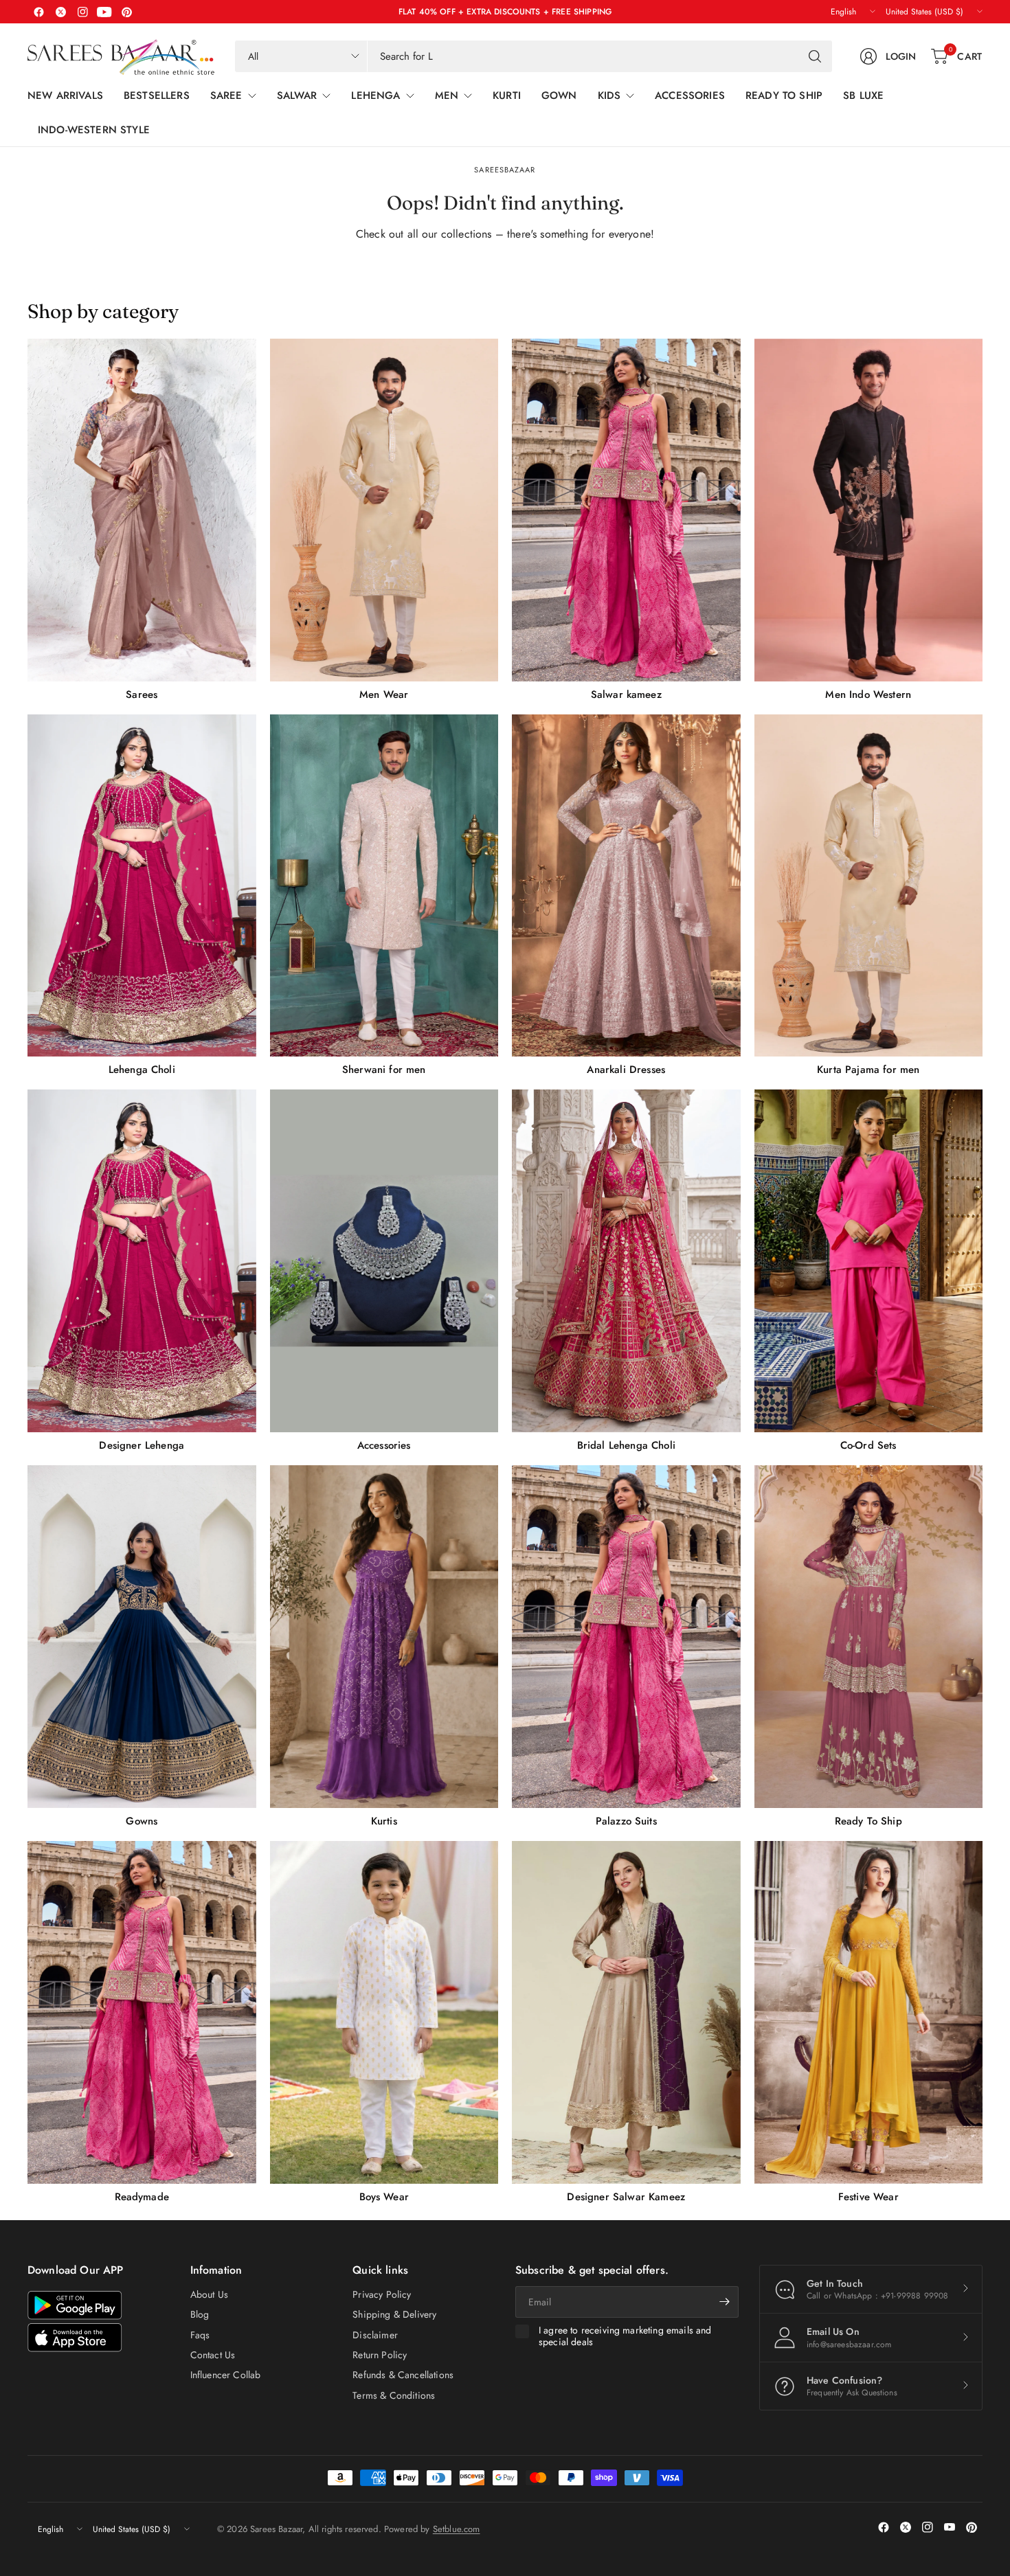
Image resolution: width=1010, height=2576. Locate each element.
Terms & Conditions (394, 2395)
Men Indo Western (868, 694)
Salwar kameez (626, 694)
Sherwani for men (384, 1070)
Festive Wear (868, 2197)
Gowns (142, 1821)
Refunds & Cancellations (403, 2375)
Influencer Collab (226, 2375)
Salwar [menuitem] (297, 95)
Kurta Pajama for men (868, 1070)
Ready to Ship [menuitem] (784, 95)
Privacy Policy (382, 2294)
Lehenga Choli (142, 1070)
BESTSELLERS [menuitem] (157, 95)
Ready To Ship (868, 1821)
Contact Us (213, 2355)
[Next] (983, 1271)
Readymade (142, 2197)
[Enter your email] (725, 2302)
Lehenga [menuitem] (375, 95)
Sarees (142, 694)
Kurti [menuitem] (507, 95)
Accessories (384, 1445)
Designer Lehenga (142, 1445)
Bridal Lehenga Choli (626, 1445)
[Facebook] (38, 12)
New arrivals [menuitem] (65, 95)
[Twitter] (60, 12)
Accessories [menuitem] (690, 95)
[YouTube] (104, 12)
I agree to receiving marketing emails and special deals (625, 2337)
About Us (209, 2294)
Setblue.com (457, 2529)
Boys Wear (384, 2197)
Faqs (200, 2335)
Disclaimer (375, 2335)
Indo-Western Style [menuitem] (94, 130)
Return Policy (380, 2355)
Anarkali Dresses (626, 1070)
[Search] (815, 56)
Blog (200, 2314)
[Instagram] (82, 12)
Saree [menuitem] (226, 95)
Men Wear (384, 694)
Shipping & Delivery (394, 2314)
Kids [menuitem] (609, 95)
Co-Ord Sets (868, 1445)
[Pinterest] (126, 12)
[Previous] (27, 1271)
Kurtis (384, 1821)
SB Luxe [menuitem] (863, 95)
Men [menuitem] (447, 95)
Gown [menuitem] (559, 95)
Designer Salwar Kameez (626, 2197)
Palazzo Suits (626, 1821)
